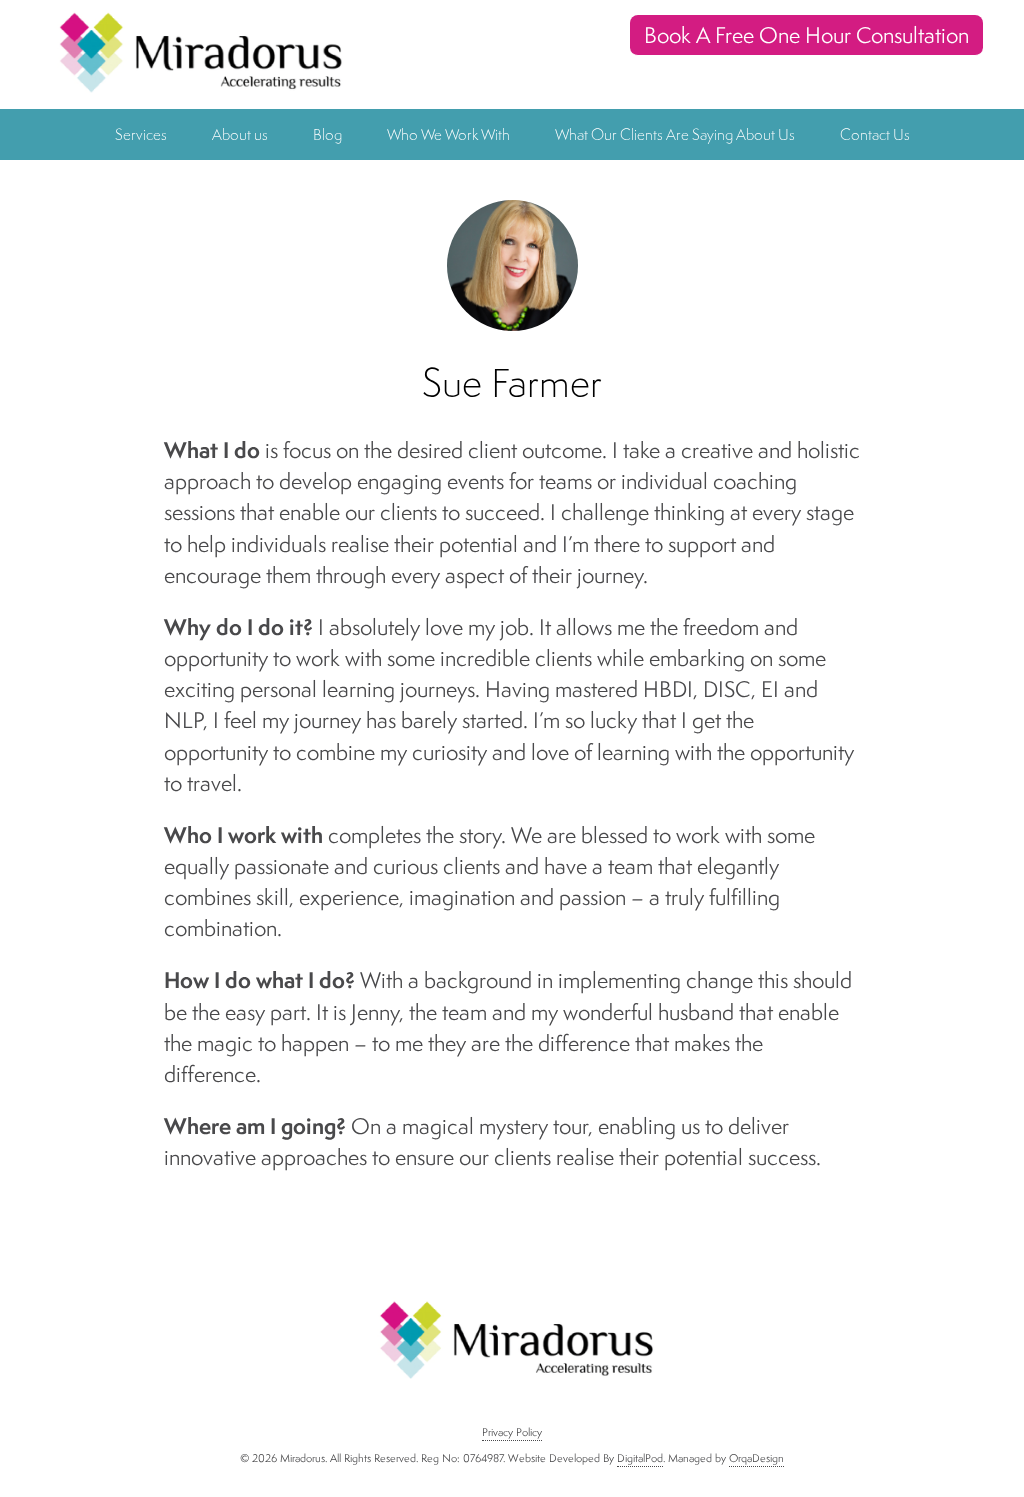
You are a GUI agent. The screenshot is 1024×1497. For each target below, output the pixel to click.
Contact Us (875, 134)
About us (240, 134)
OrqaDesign (756, 1458)
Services (141, 134)
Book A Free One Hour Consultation (806, 35)
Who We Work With (448, 134)
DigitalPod (640, 1458)
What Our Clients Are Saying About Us (675, 134)
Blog (327, 134)
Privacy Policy (512, 1432)
